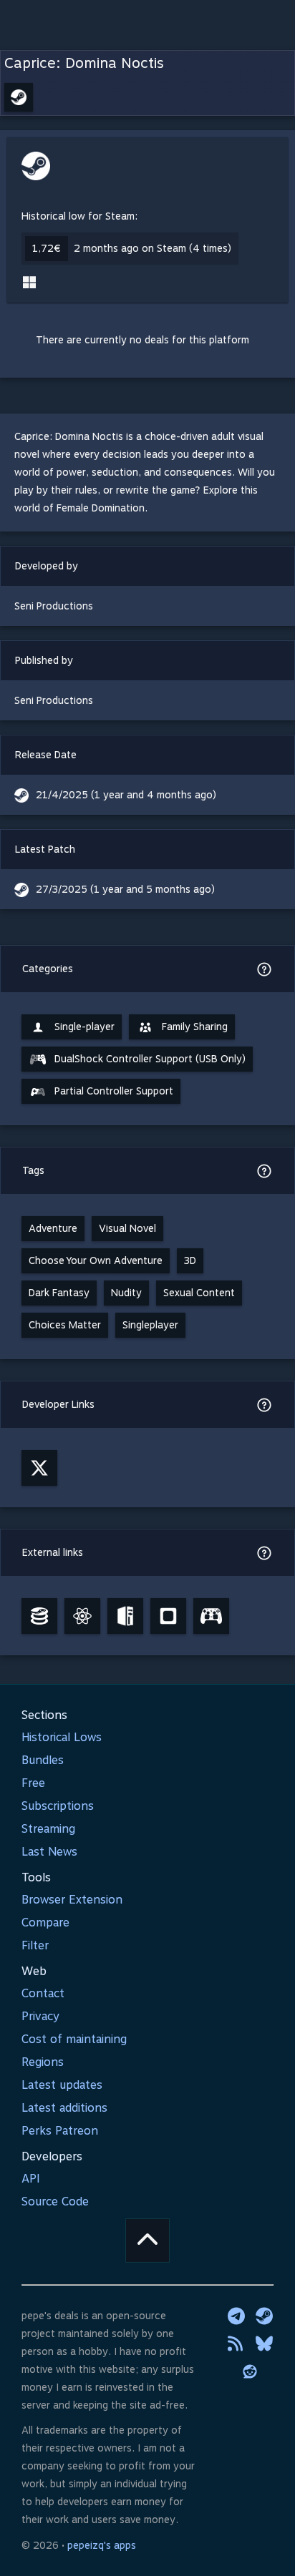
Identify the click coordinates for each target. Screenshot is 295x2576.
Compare (45, 1923)
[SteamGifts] (168, 1616)
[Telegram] (236, 2316)
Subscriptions (58, 1806)
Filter (35, 1945)
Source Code (55, 2202)
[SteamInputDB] (211, 1616)
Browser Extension (72, 1900)
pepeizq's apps (102, 2545)
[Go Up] (147, 2240)
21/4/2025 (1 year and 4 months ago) (126, 795)
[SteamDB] (39, 1616)
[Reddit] (250, 2371)
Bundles (43, 1760)
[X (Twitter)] (39, 1468)
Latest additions (64, 2108)
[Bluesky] (264, 2344)
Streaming (48, 1829)
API (31, 2179)
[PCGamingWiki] (125, 1616)
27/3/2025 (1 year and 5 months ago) (125, 889)
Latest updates (62, 2085)
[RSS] (236, 2344)
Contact (43, 1993)
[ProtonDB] (82, 1616)
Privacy (40, 2016)
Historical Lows (62, 1737)
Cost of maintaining (74, 2039)
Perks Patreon (60, 2131)
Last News (49, 1852)
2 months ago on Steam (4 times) (153, 248)
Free (33, 1783)
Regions (43, 2062)
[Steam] (264, 2316)
